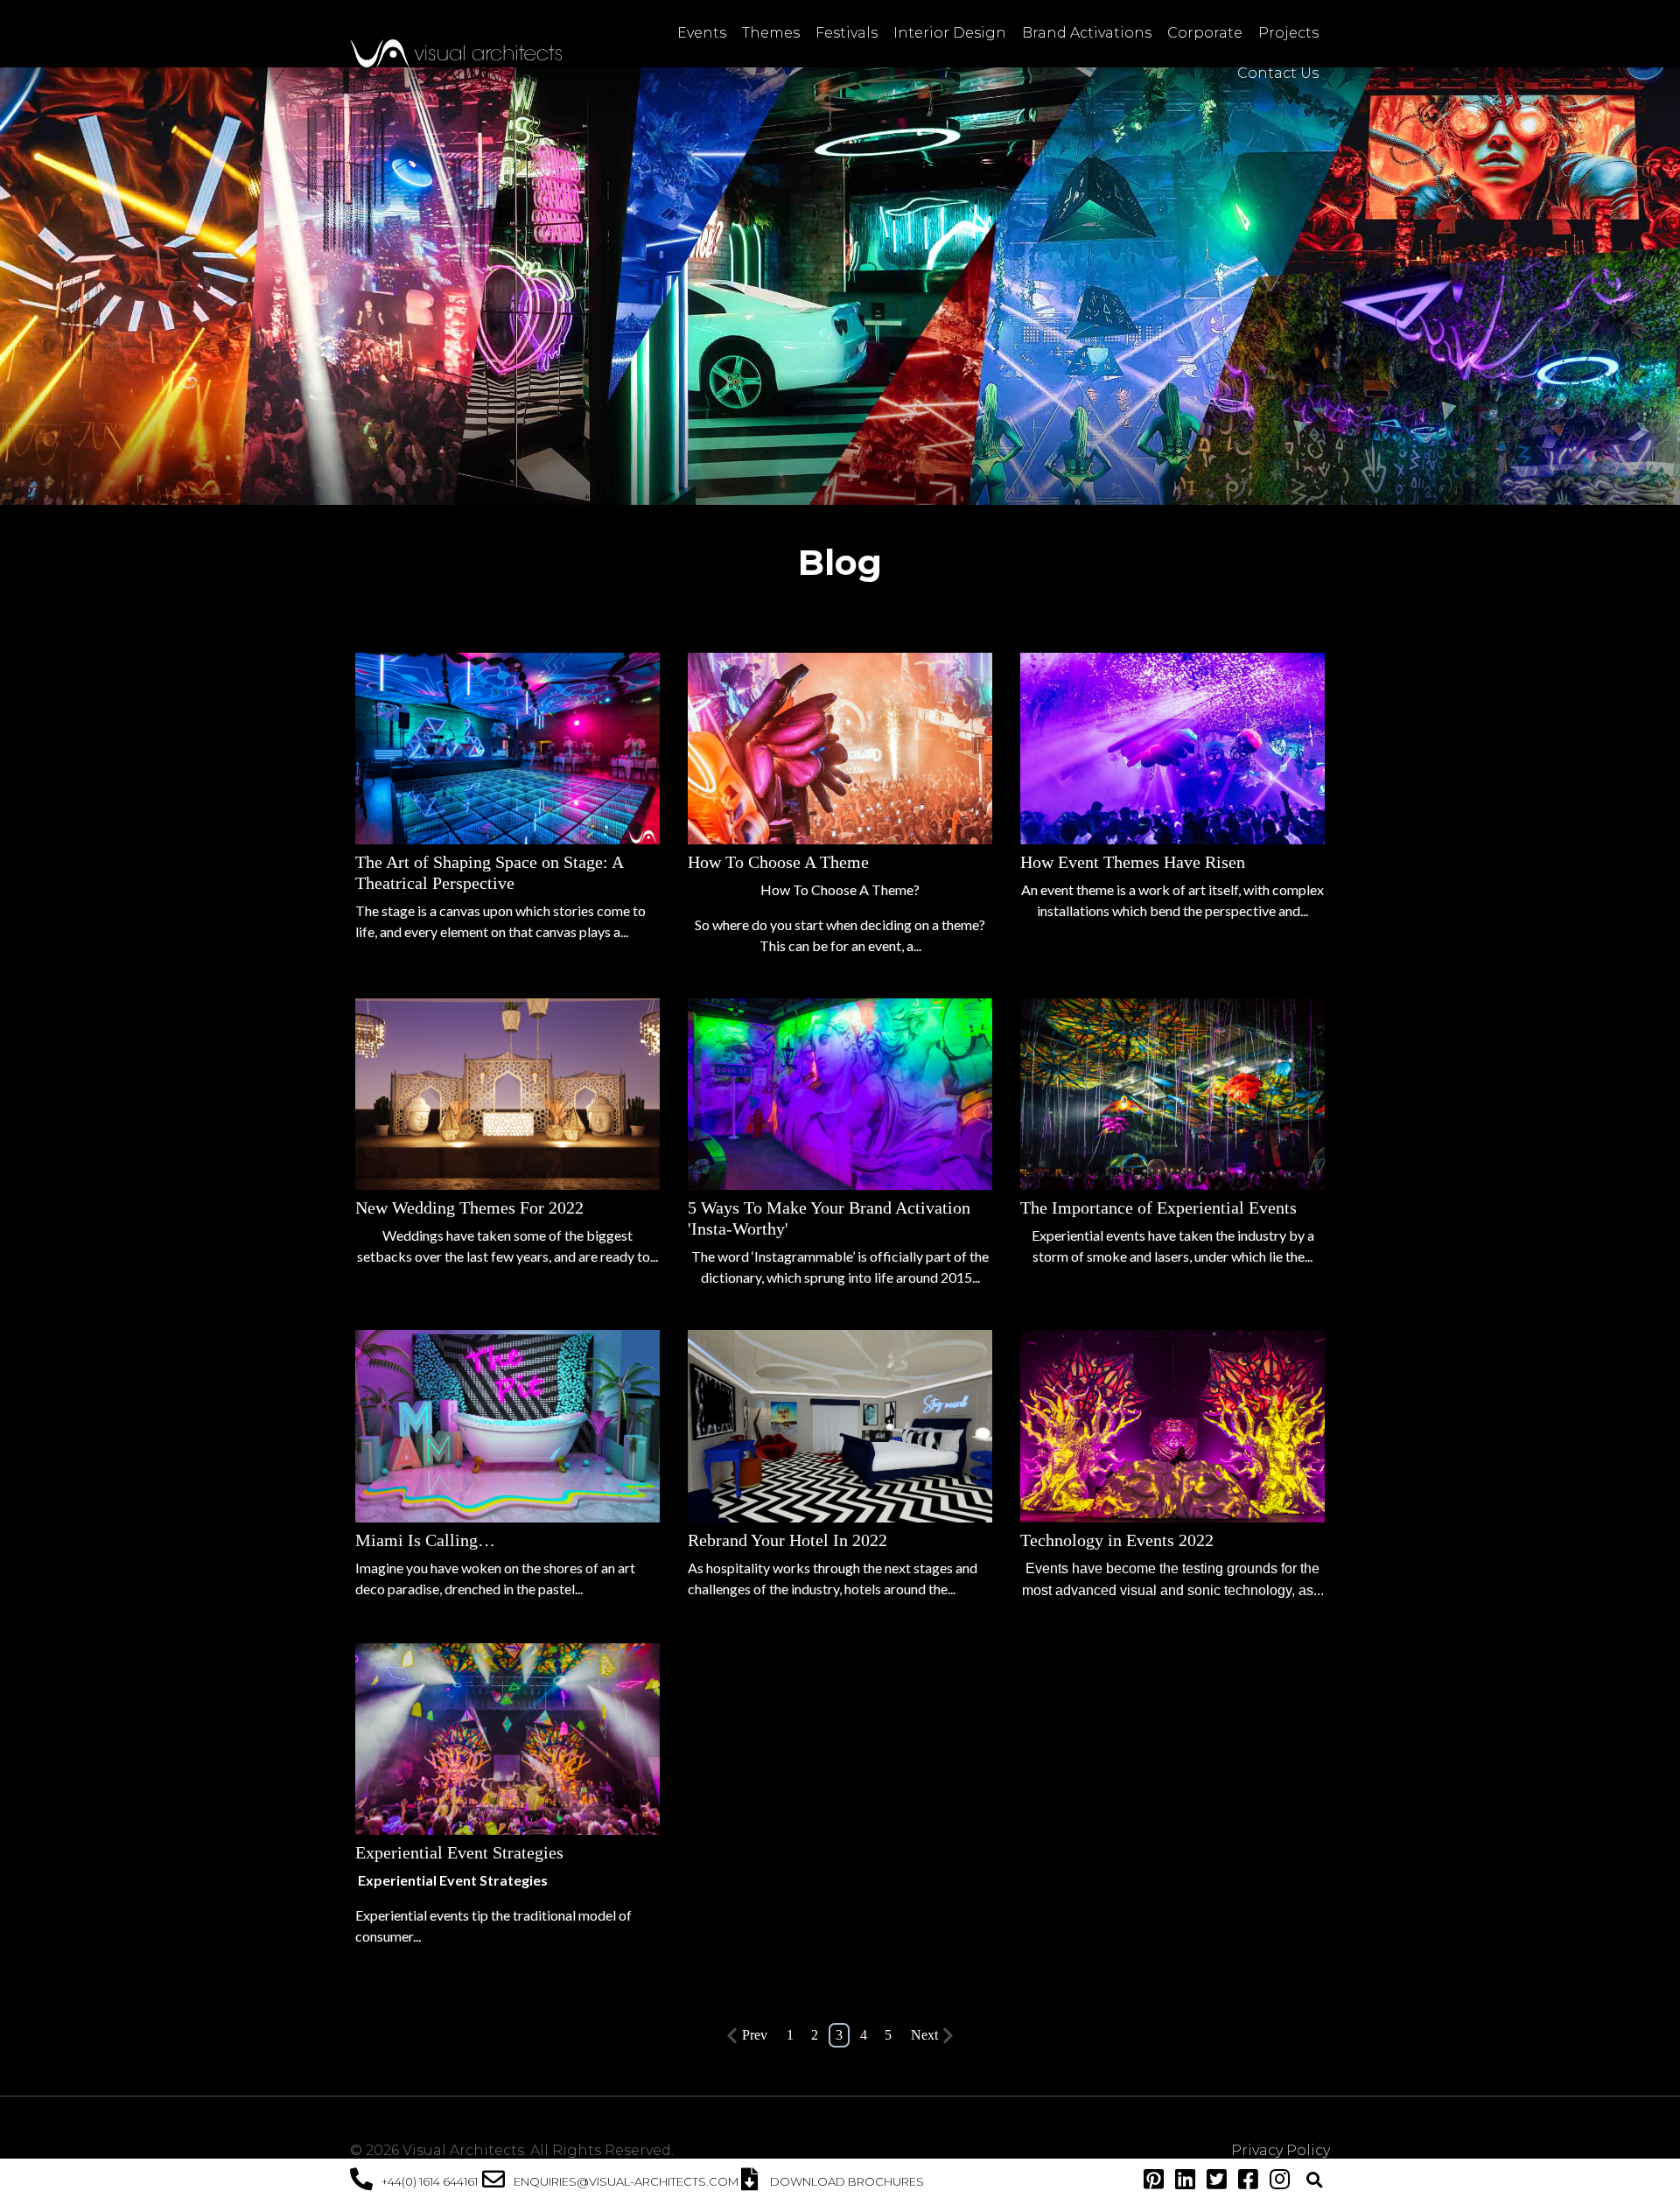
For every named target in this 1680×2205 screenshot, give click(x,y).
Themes (771, 33)
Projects (1288, 33)
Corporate (1205, 33)
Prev (755, 2035)
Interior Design (950, 33)
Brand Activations (1087, 33)
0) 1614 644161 (441, 2181)
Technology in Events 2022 (1117, 1540)
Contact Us (1278, 73)
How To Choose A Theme (778, 862)
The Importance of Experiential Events (1158, 1207)
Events (702, 33)
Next (924, 2035)
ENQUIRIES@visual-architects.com (626, 2181)
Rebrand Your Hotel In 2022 (787, 1540)
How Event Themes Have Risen (1133, 862)
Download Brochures (847, 2181)
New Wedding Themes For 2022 (469, 1207)
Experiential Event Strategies (459, 1852)
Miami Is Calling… (425, 1540)
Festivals (847, 33)
